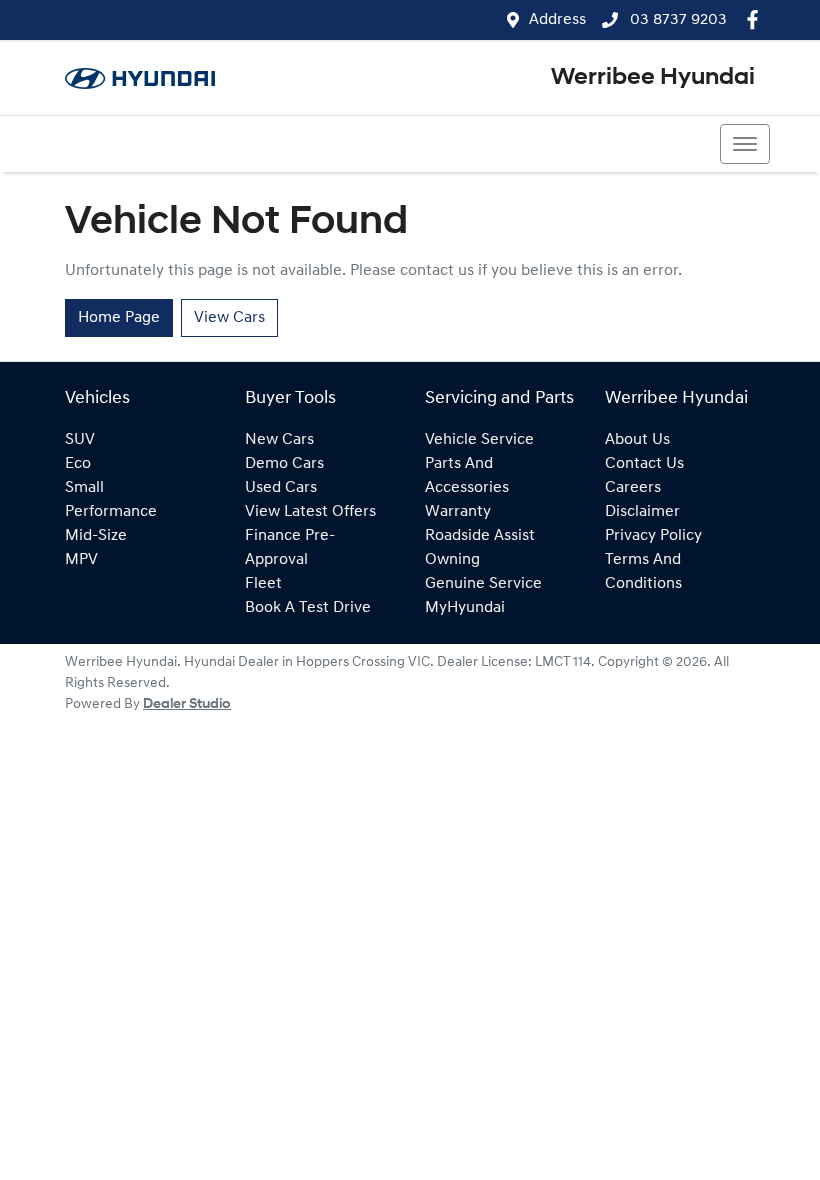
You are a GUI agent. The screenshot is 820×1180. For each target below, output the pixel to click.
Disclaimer (642, 512)
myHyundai (465, 608)
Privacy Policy (653, 536)
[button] (745, 144)
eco (78, 464)
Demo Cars (284, 464)
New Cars (279, 440)
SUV (80, 440)
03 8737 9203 (676, 20)
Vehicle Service (479, 440)
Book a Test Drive (308, 608)
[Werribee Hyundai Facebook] (756, 19)
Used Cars (281, 488)
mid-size (96, 536)
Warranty (458, 512)
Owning (452, 560)
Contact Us (644, 464)
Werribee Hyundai (653, 78)
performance (111, 512)
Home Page (119, 318)
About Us (637, 440)
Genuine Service (483, 584)
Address (557, 20)
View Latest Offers (310, 512)
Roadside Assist (480, 536)
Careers (633, 488)
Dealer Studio (187, 704)
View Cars (229, 318)
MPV (81, 560)
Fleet (263, 584)
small (84, 488)
